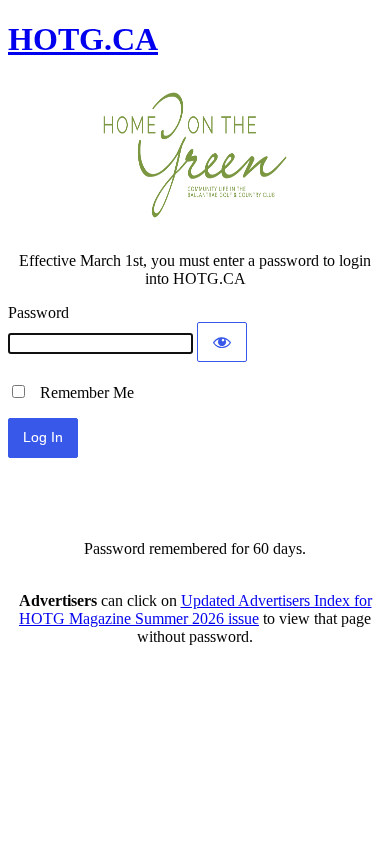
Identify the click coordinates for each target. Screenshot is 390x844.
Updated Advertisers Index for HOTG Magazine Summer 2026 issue (195, 609)
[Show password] (222, 342)
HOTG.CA (83, 39)
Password (38, 312)
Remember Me (81, 392)
